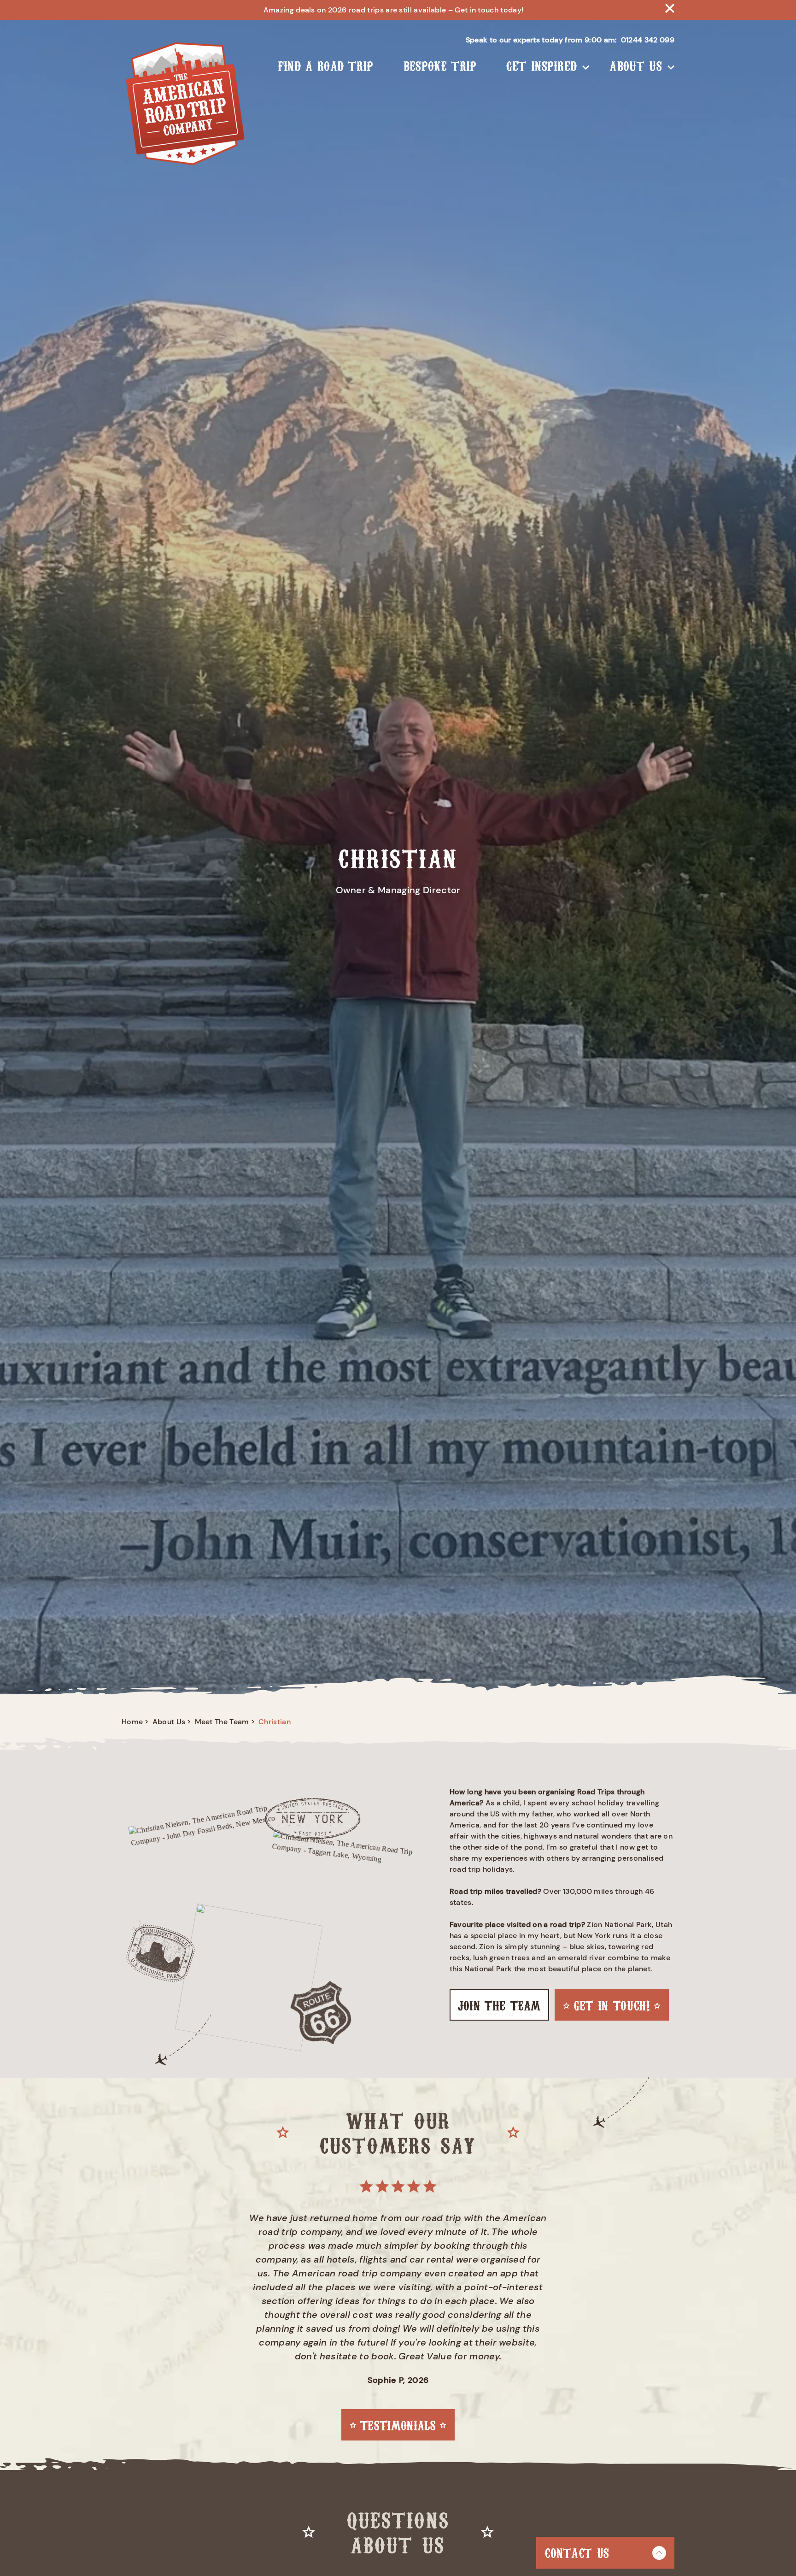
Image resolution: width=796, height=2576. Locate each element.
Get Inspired (542, 65)
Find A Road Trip (326, 65)
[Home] (184, 105)
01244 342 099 (648, 40)
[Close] (670, 10)
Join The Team (499, 2005)
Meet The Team (222, 1722)
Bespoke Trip (440, 65)
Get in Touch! (612, 2005)
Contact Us (577, 2552)
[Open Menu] (586, 65)
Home (132, 1722)
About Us (636, 65)
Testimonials (398, 2425)
